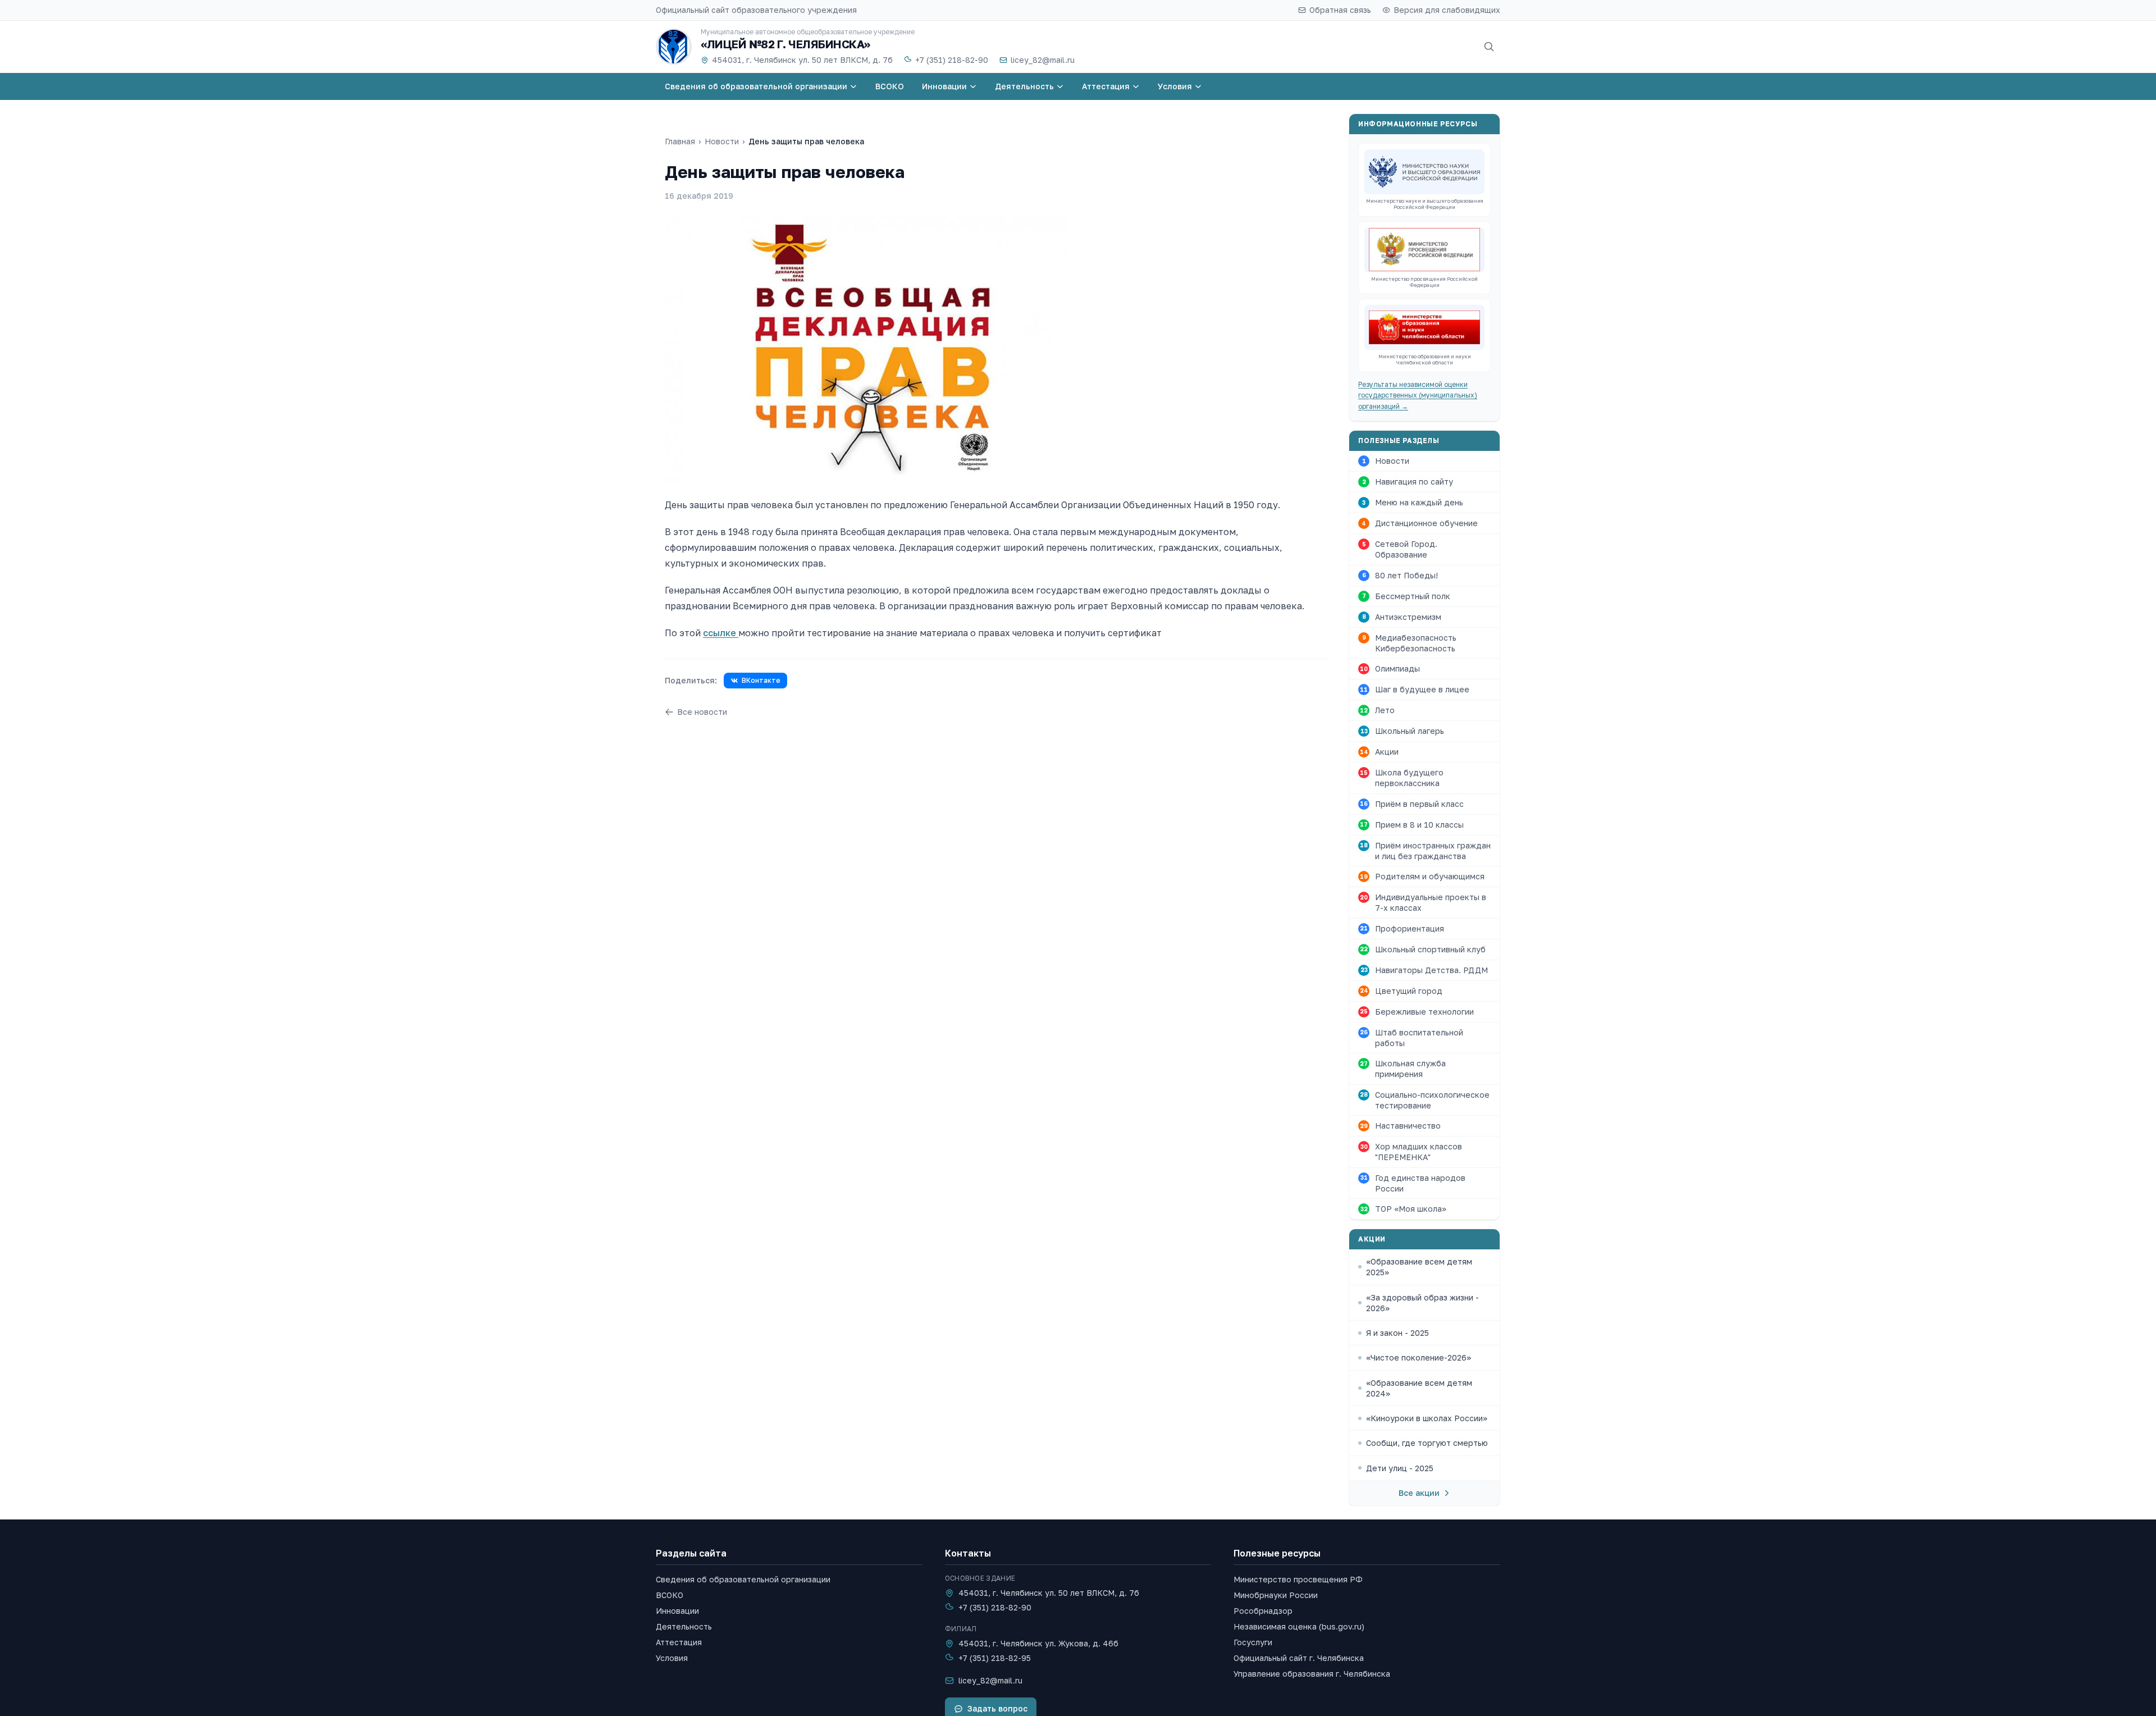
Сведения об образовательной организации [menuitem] (756, 86)
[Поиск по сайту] (1489, 47)
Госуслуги (1253, 1642)
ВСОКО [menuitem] (890, 86)
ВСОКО (670, 1595)
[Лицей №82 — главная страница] (674, 47)
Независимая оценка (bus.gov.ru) (1299, 1626)
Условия (672, 1658)
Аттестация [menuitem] (1106, 86)
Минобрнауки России (1276, 1595)
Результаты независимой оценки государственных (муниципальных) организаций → (1418, 395)
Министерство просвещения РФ (1298, 1579)
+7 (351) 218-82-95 (995, 1658)
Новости (722, 141)
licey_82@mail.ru (1043, 60)
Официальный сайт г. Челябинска (1299, 1658)
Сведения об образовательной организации (743, 1579)
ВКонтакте (761, 680)
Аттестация (679, 1642)
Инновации (677, 1611)
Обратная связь (1340, 10)
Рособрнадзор (1263, 1611)
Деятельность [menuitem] (1024, 86)
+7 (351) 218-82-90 (952, 60)
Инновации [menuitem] (944, 86)
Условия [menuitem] (1175, 86)
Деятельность (684, 1626)
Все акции (1419, 1493)
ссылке (721, 633)
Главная (680, 141)
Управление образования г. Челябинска (1312, 1674)
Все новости (702, 712)
